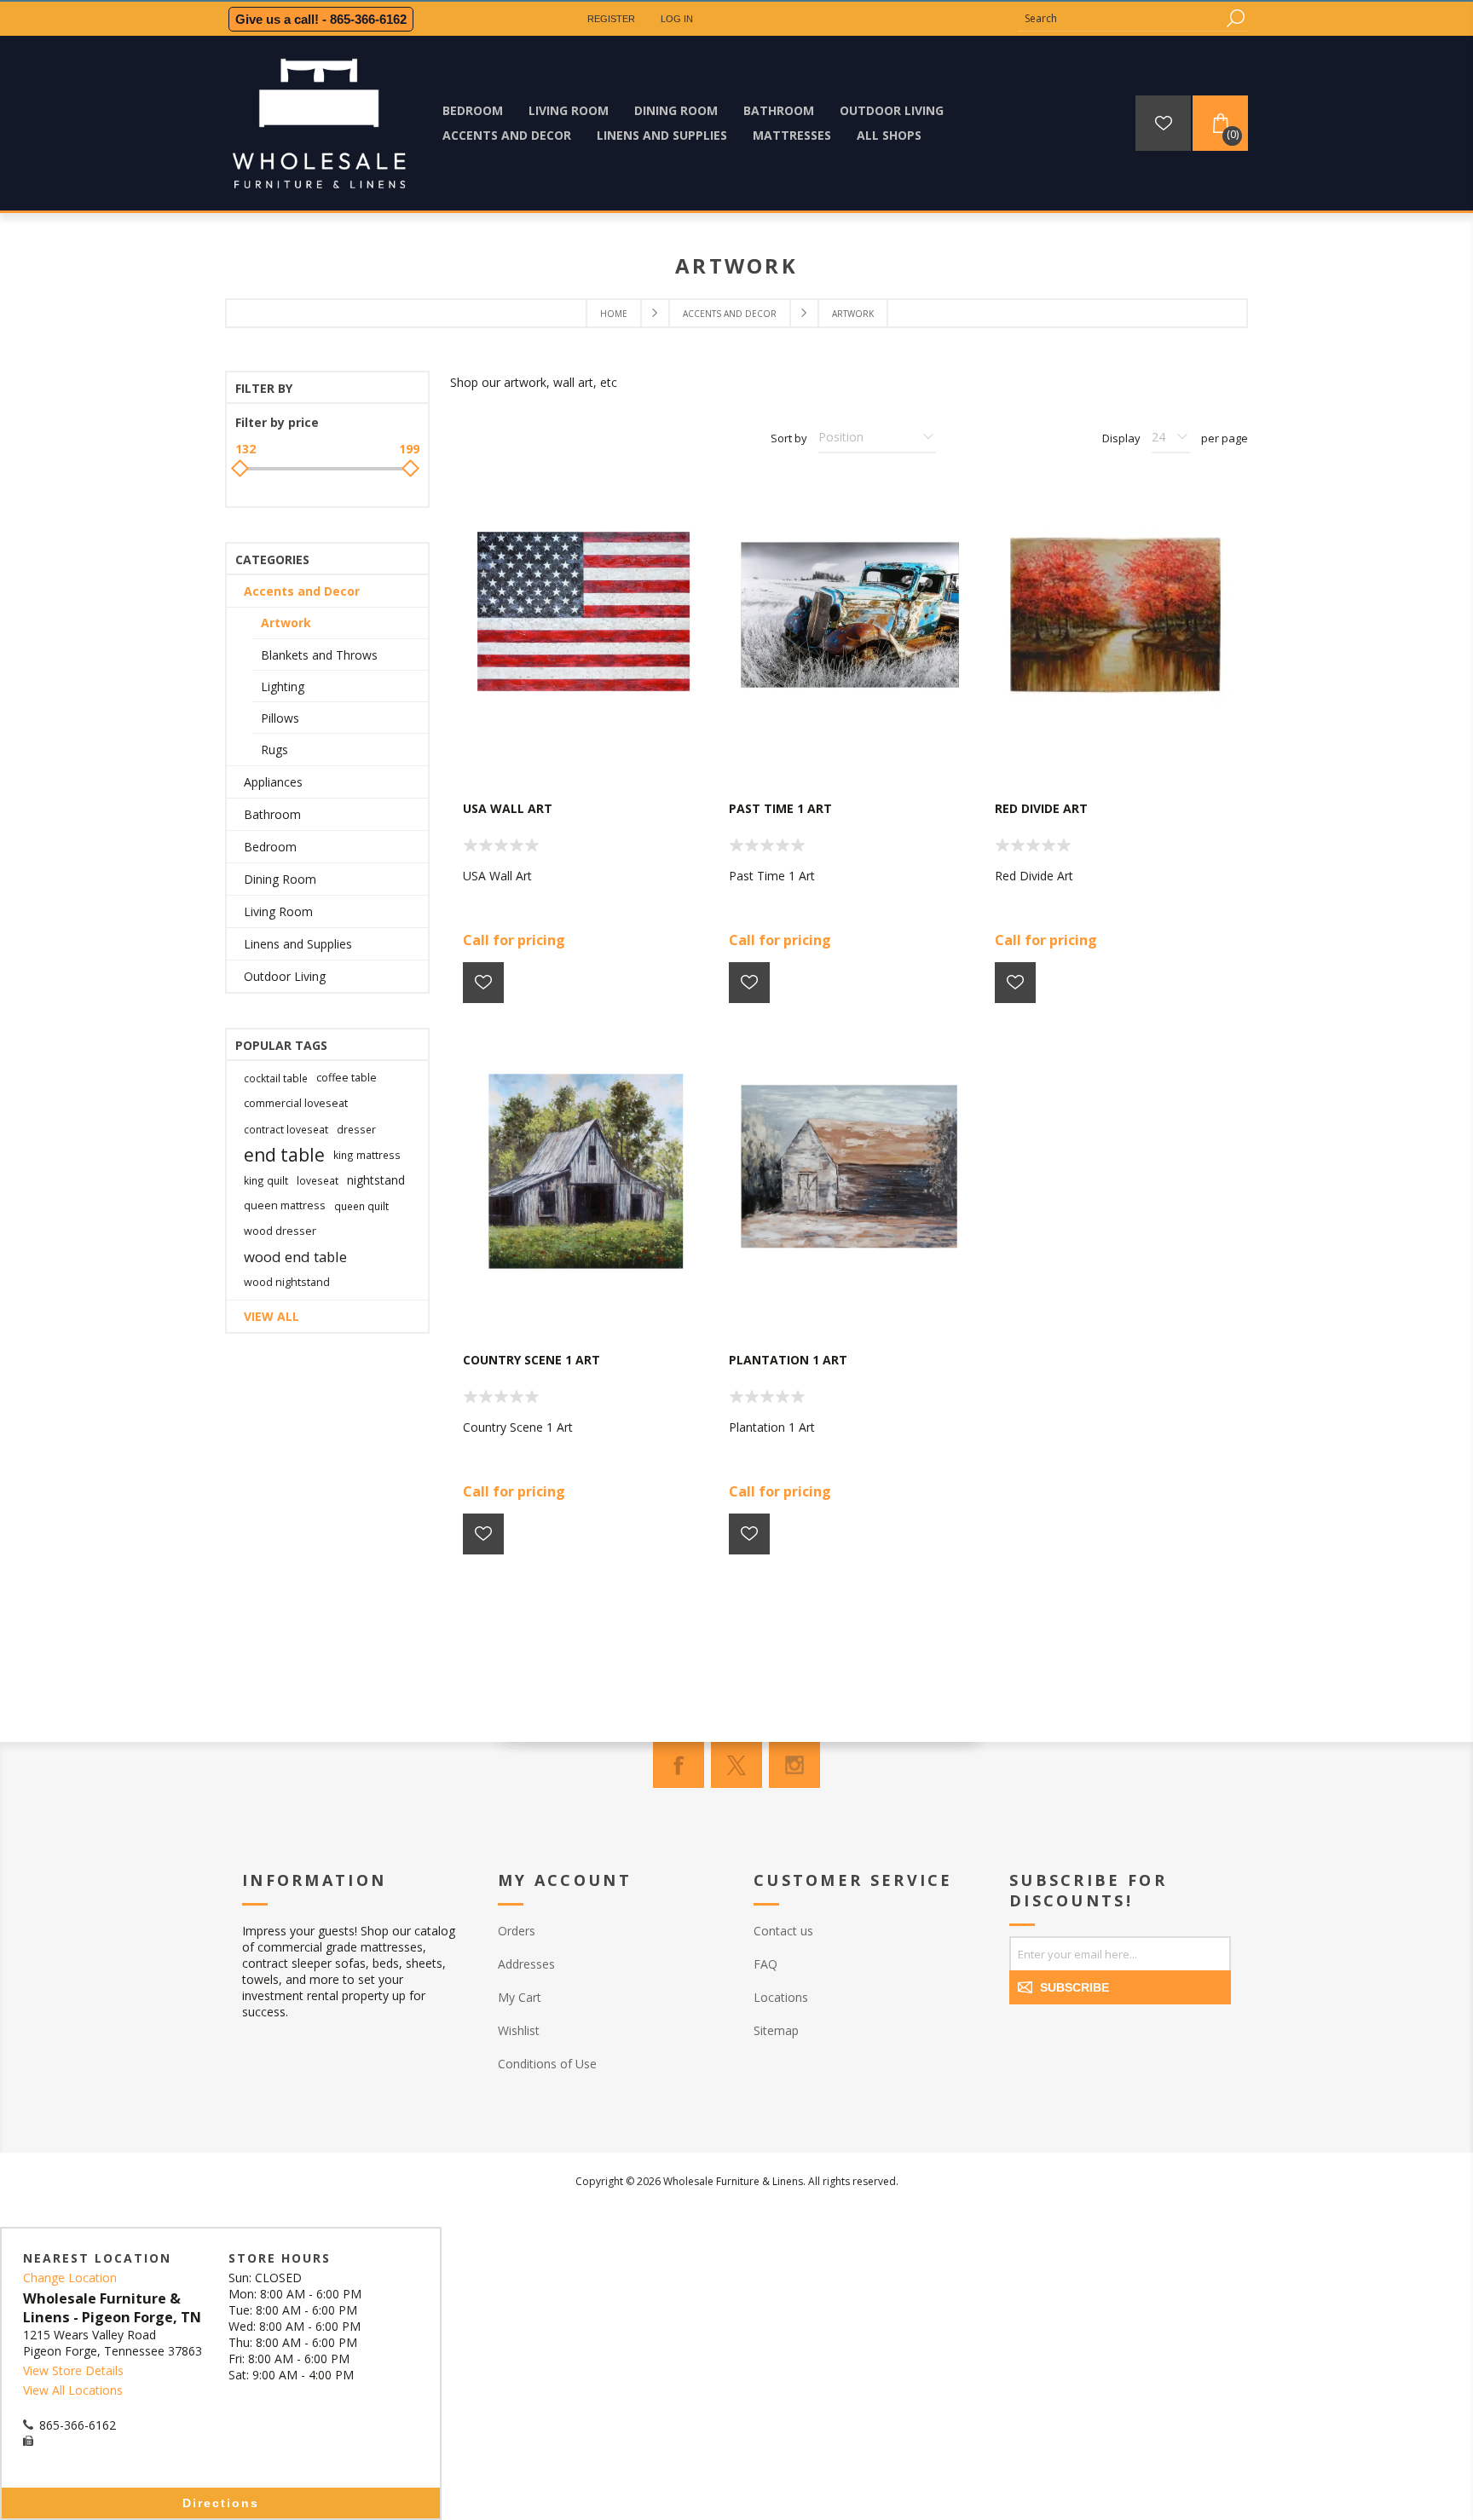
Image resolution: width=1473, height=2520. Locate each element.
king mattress (367, 1155)
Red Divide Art (1041, 808)
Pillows (280, 718)
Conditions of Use (547, 2064)
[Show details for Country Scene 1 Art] (583, 1170)
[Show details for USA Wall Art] (583, 619)
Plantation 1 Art (788, 1360)
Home (614, 314)
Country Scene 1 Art (531, 1360)
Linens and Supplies (298, 944)
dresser (356, 1129)
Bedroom (270, 847)
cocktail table (276, 1078)
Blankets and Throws (319, 655)
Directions (221, 2503)
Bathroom (272, 814)
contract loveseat (286, 1129)
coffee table (347, 1078)
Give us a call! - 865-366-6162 (321, 19)
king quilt (266, 1180)
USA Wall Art (508, 808)
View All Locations (73, 2390)
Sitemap (776, 2030)
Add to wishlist (483, 983)
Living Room (278, 911)
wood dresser (280, 1231)
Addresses (526, 1964)
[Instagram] (794, 1765)
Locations (781, 1997)
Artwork (286, 623)
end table (284, 1155)
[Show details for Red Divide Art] (1115, 619)
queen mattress (285, 1205)
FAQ (765, 1964)
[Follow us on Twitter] (736, 1765)
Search (1235, 18)
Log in (677, 19)
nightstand (376, 1180)
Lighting (283, 686)
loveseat (318, 1180)
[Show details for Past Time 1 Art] (849, 619)
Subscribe (1074, 1987)
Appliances (273, 782)
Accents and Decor (302, 591)
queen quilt (361, 1206)
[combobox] (1120, 18)
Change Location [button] (70, 2278)
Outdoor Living (285, 976)
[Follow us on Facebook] (679, 1765)
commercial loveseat (296, 1103)
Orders (517, 1931)
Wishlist (519, 2030)
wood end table (295, 1257)
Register (611, 19)
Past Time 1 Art (780, 808)
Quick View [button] (592, 750)
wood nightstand (287, 1282)
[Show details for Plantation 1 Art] (849, 1170)
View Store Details (73, 2370)
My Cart (520, 1997)
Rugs (274, 750)
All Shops (889, 135)
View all (271, 1316)
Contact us (783, 1931)
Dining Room (280, 879)
